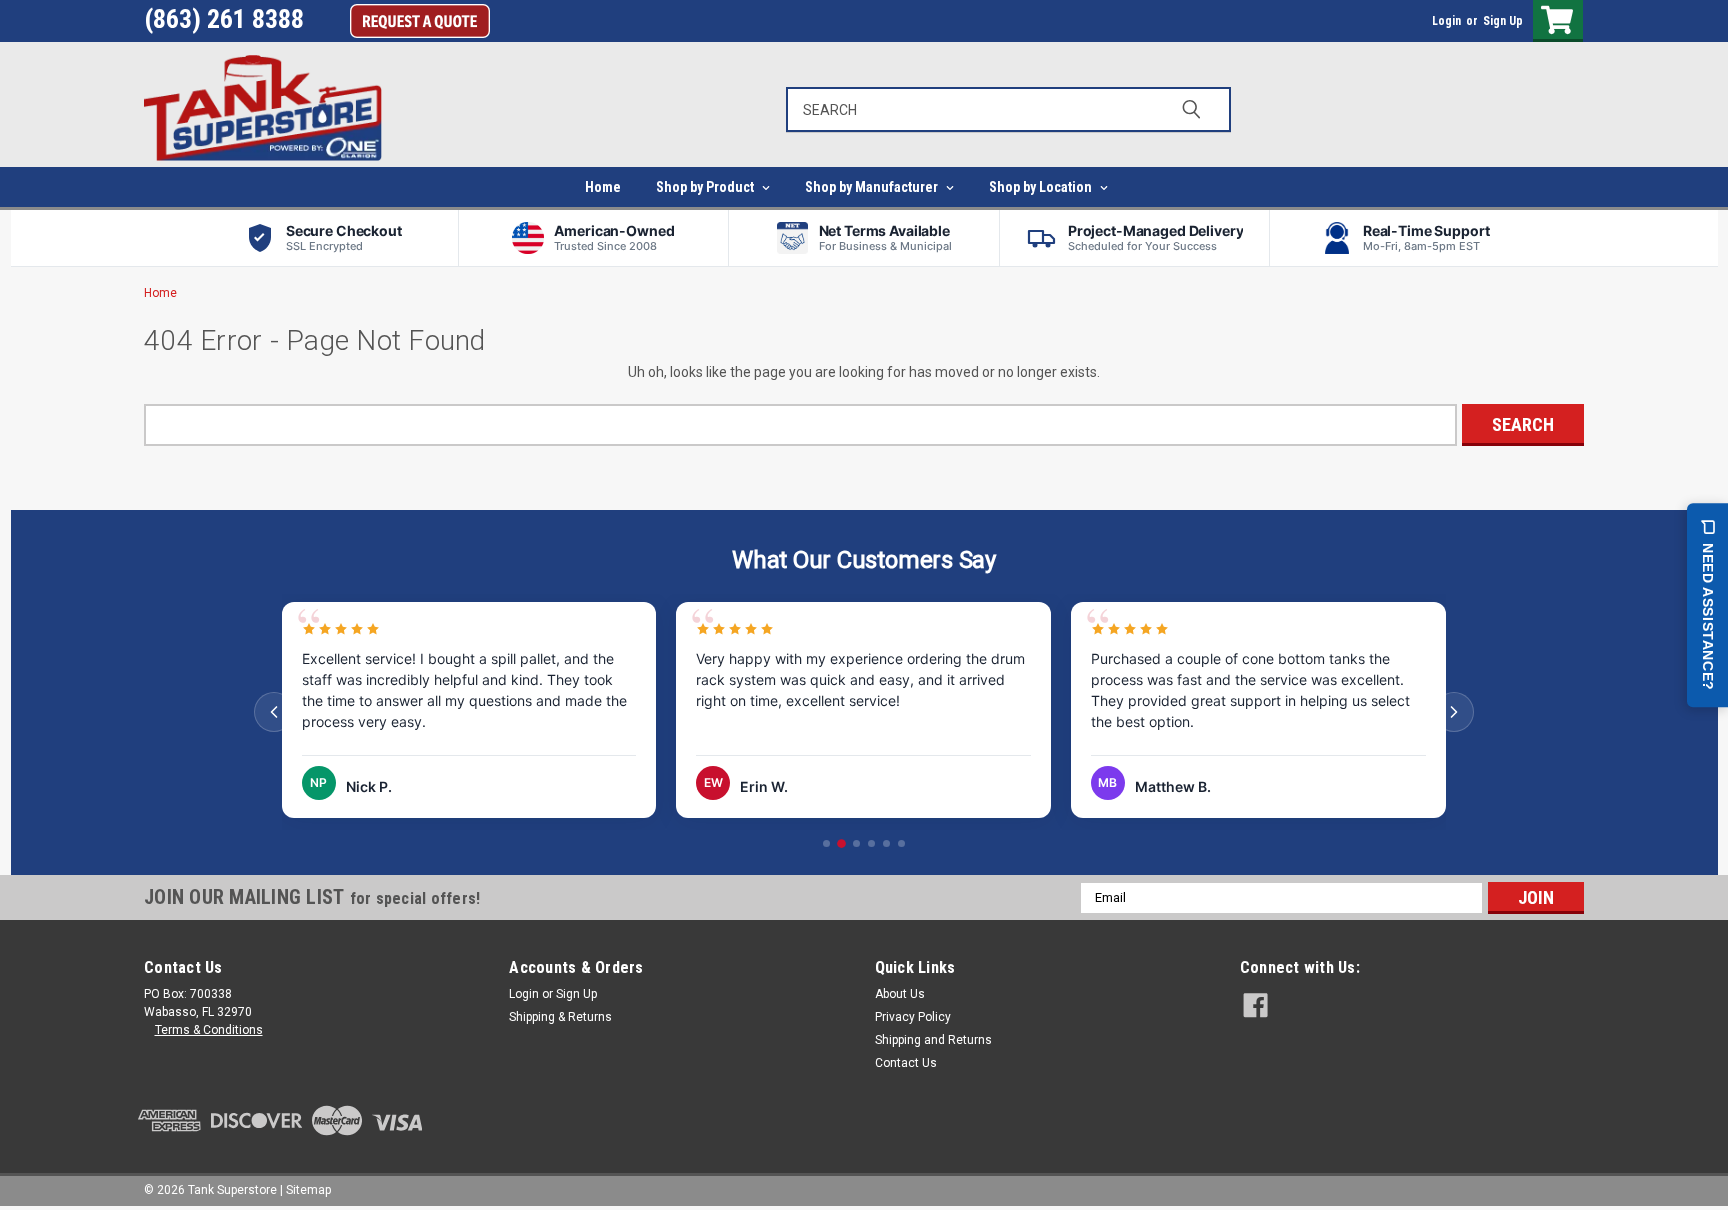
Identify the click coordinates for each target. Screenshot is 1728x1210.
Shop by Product (706, 187)
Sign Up (1503, 21)
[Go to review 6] (901, 843)
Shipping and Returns (933, 1040)
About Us (900, 994)
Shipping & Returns (560, 1017)
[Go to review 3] (856, 843)
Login (1446, 21)
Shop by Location (1042, 187)
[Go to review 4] (871, 843)
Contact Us (906, 1063)
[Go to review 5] (886, 843)
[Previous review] (274, 712)
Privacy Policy (913, 1017)
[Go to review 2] (841, 843)
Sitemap (308, 1190)
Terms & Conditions (209, 1030)
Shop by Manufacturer (873, 187)
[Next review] (1454, 712)
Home (603, 187)
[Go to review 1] (826, 843)
